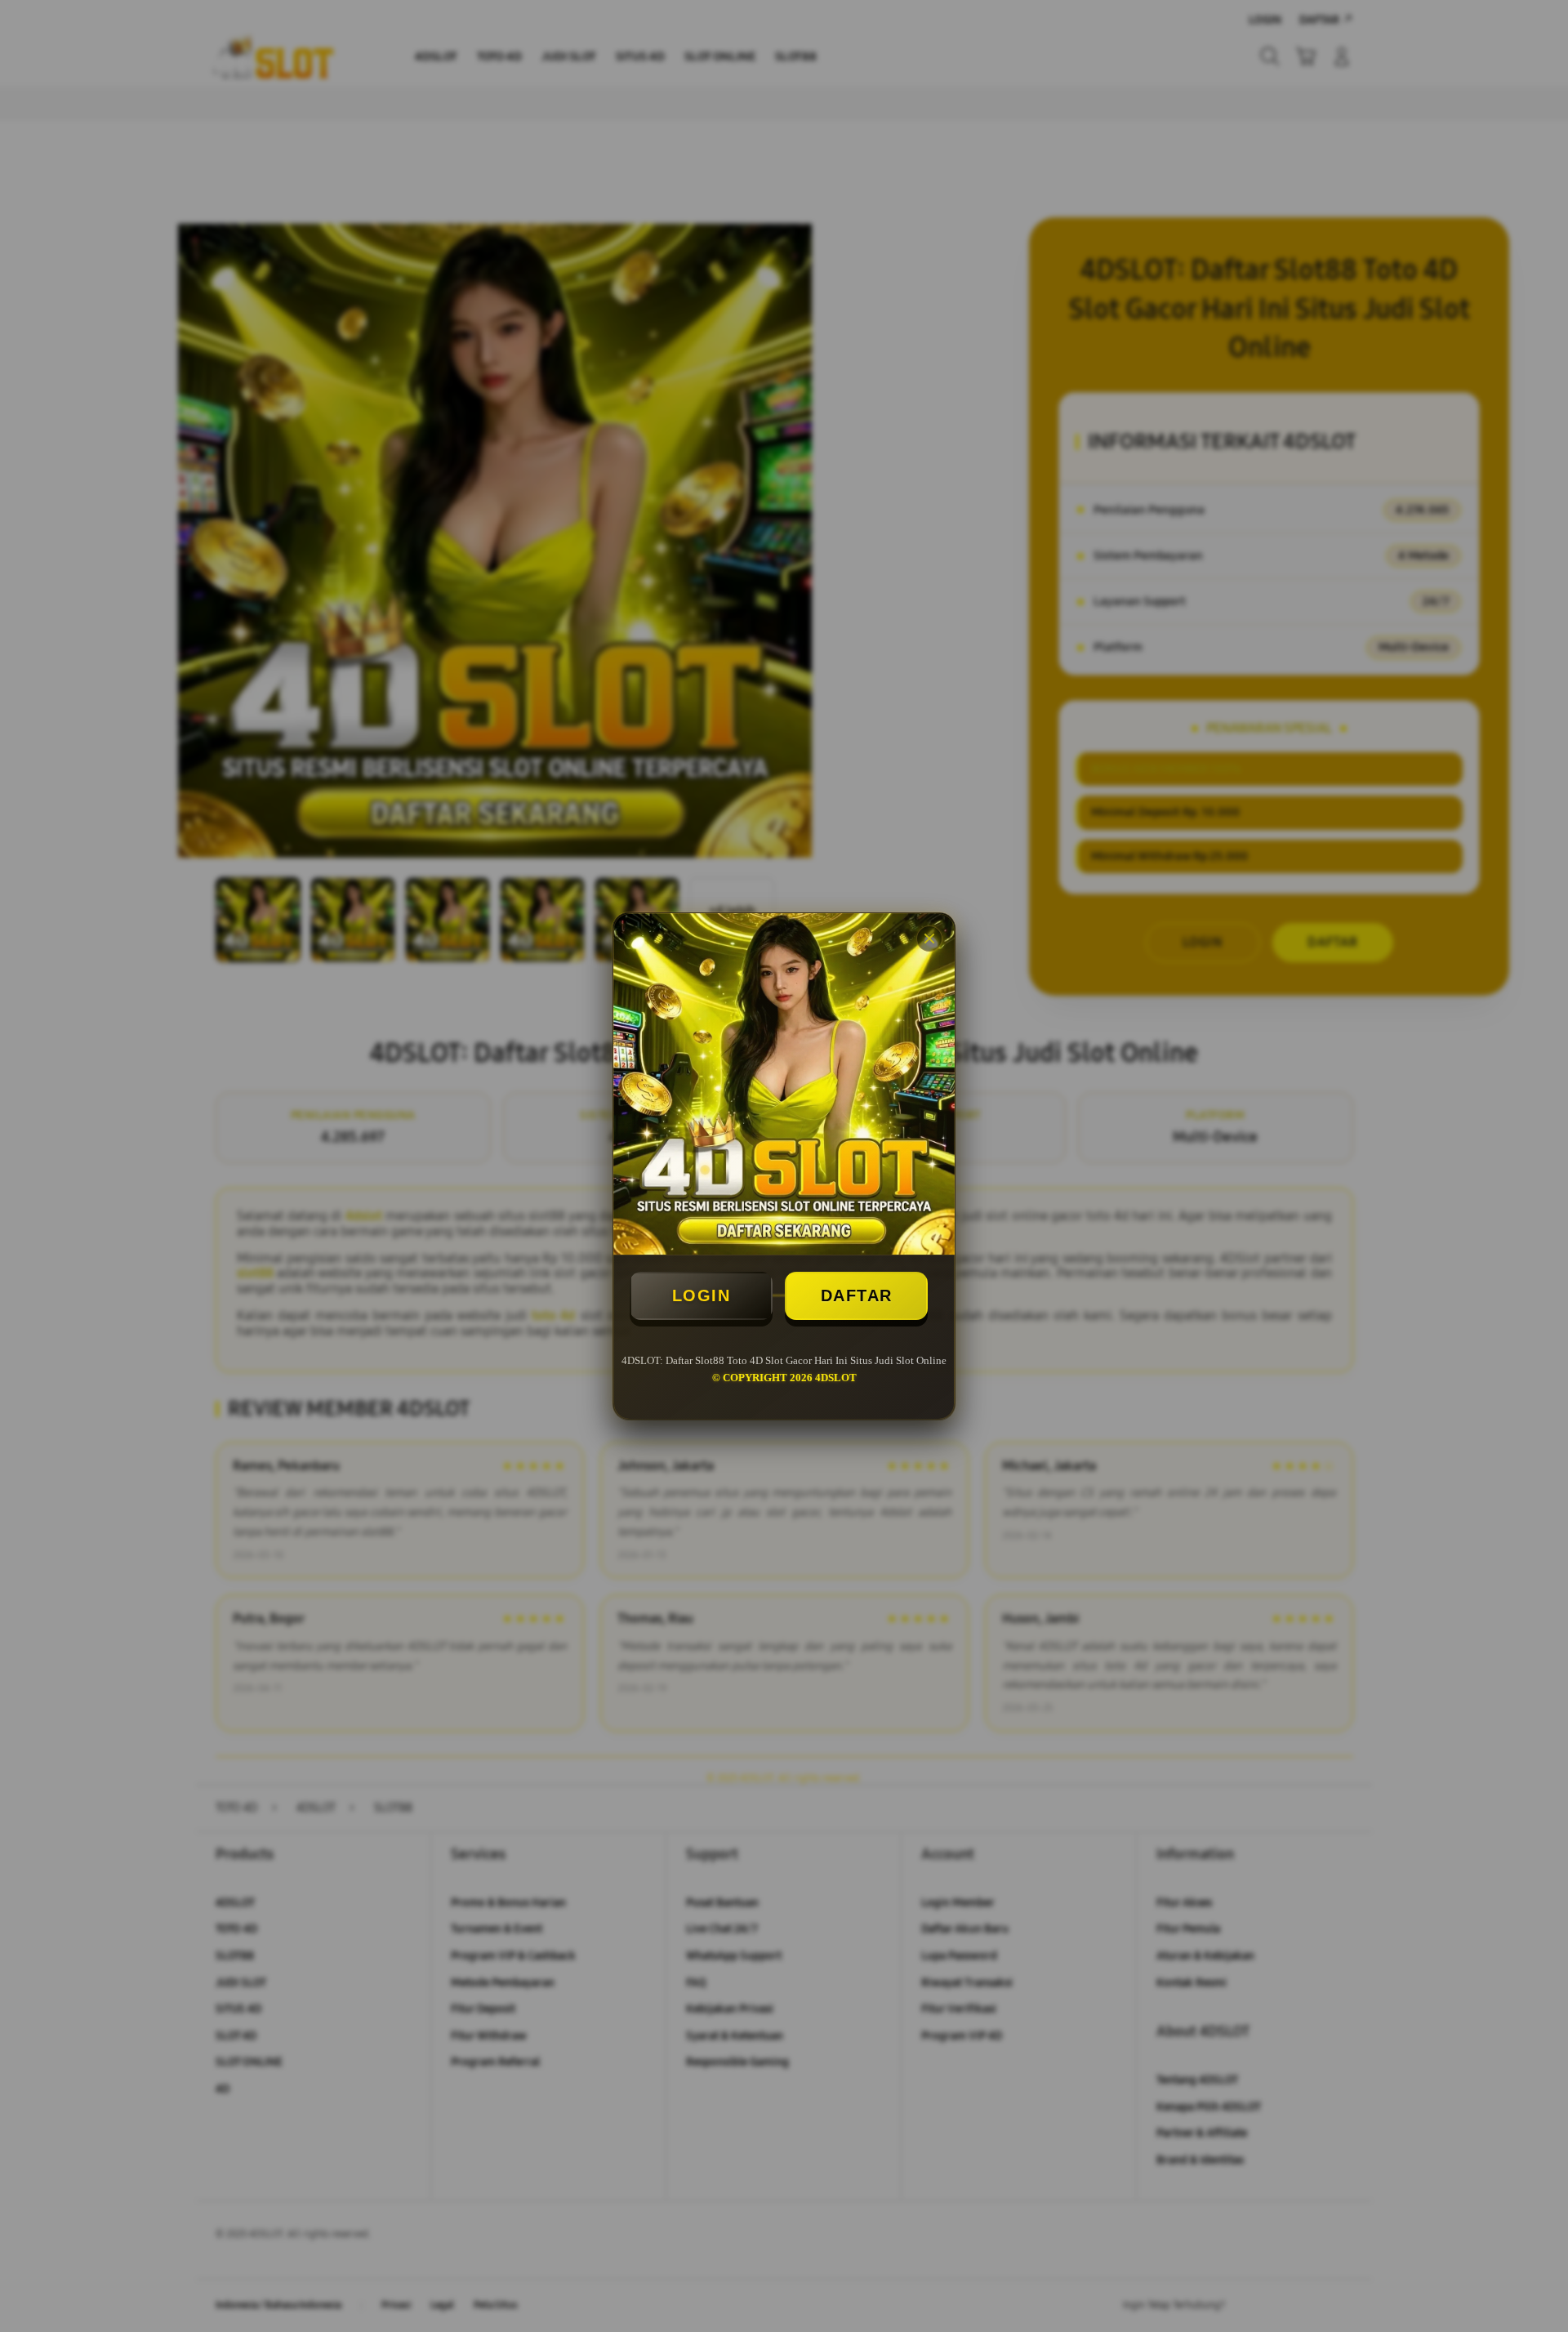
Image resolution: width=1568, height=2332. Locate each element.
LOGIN (702, 1295)
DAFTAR (857, 1295)
